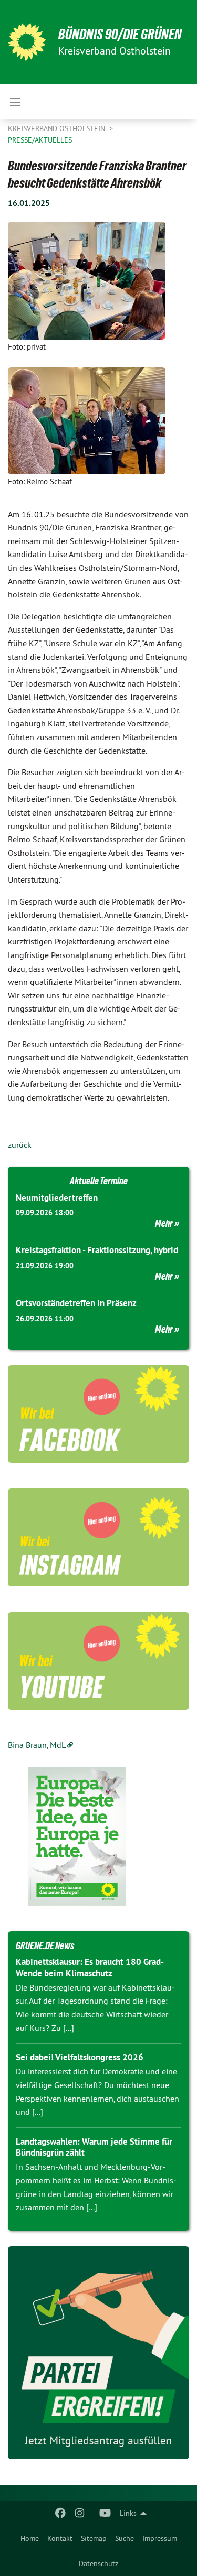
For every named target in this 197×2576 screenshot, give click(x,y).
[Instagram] (80, 2513)
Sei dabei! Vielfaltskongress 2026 (80, 2057)
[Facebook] (61, 2513)
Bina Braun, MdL (37, 1745)
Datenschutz (98, 2563)
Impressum (160, 2538)
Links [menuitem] (128, 2513)
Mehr (164, 1223)
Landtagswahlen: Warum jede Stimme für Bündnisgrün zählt (94, 2147)
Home (30, 2538)
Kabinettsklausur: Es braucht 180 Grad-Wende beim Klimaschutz (90, 1967)
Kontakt (60, 2538)
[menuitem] (30, 2538)
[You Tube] (105, 2513)
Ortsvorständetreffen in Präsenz (76, 1303)
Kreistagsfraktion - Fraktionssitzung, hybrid (97, 1250)
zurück (20, 1145)
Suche (125, 2538)
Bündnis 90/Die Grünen (120, 34)
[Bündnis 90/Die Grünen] (27, 42)
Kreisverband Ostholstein (58, 128)
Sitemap (94, 2538)
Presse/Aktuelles (40, 140)
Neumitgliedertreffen (57, 1198)
